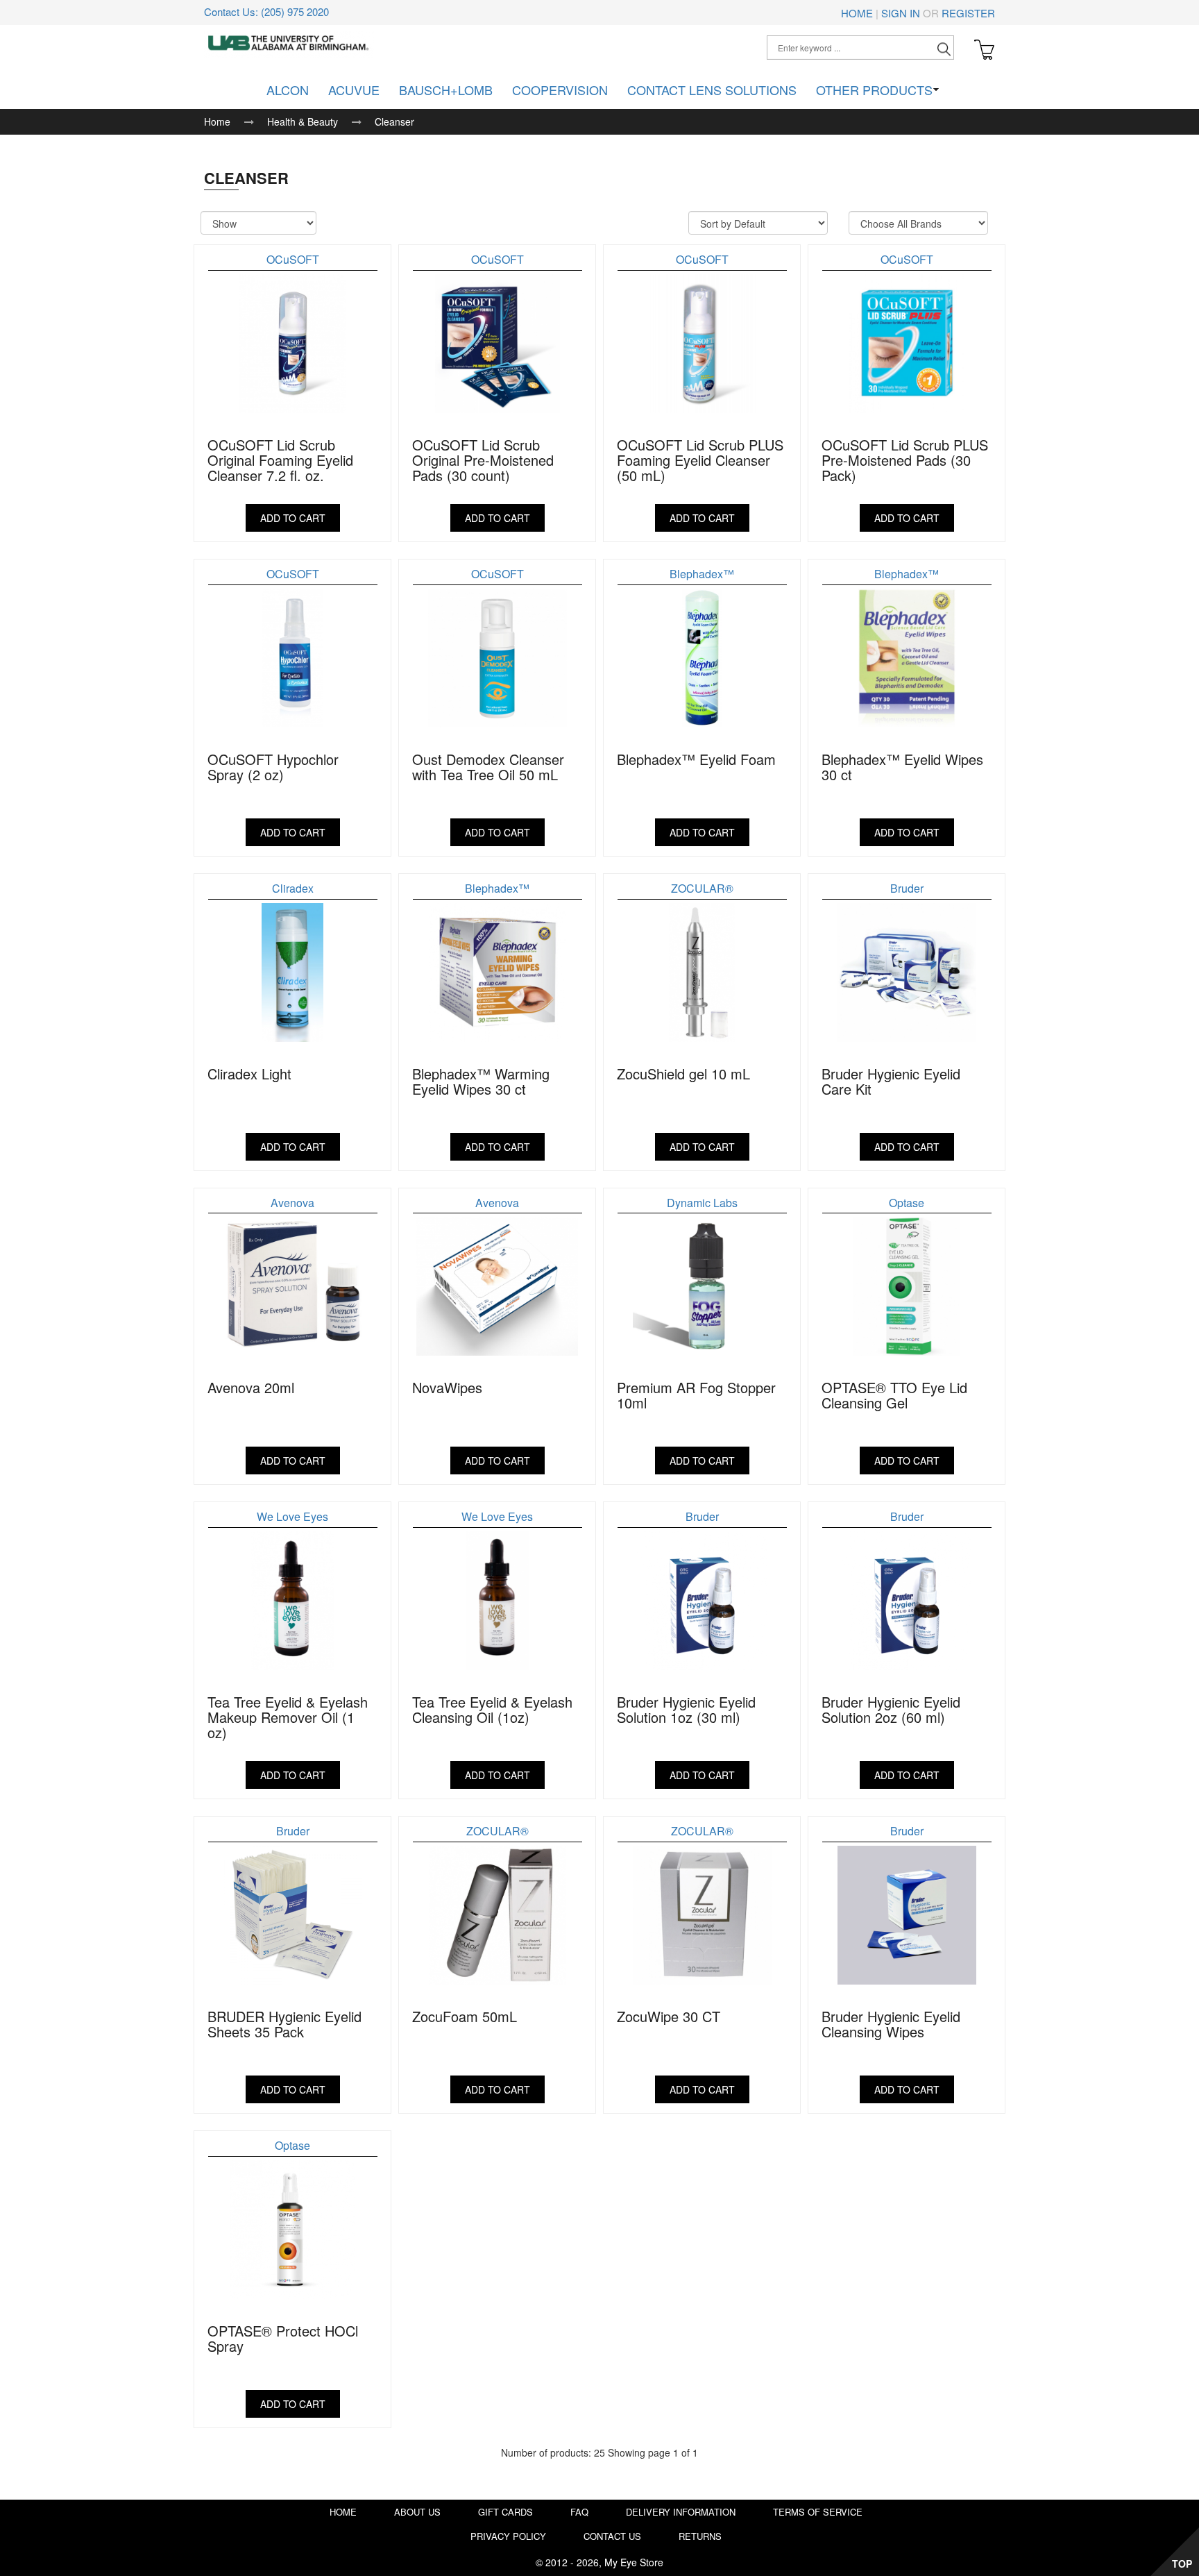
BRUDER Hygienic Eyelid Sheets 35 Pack (284, 2024)
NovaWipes (447, 1387)
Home (857, 13)
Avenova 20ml (251, 1387)
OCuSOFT (293, 259)
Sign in (901, 13)
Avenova (292, 1203)
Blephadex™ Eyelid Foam (696, 759)
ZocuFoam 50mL (465, 2016)
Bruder (907, 888)
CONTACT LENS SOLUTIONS (712, 90)
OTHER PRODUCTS (874, 90)
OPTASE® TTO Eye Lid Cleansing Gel (894, 1395)
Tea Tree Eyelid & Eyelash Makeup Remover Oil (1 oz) (288, 1717)
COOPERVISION (560, 90)
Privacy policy (508, 2536)
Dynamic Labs (702, 1203)
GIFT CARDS (505, 2512)
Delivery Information (681, 2512)
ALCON (288, 90)
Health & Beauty (303, 121)
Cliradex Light (249, 1074)
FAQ (579, 2512)
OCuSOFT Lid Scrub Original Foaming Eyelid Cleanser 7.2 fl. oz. (280, 460)
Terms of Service (818, 2512)
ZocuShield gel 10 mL (683, 1074)
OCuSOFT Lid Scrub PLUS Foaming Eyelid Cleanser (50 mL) (700, 460)
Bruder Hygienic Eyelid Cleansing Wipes (891, 2024)
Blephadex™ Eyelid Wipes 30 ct (902, 767)
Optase (907, 1203)
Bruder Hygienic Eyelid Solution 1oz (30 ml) (686, 1709)
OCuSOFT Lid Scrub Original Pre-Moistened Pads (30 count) (483, 460)
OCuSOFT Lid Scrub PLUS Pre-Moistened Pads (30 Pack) (905, 460)
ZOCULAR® (702, 888)
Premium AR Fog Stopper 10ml (696, 1395)
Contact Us (612, 2536)
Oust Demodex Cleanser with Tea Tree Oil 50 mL (488, 767)
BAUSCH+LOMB (446, 90)
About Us (417, 2512)
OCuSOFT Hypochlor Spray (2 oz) (273, 767)
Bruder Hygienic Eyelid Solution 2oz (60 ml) (891, 1709)
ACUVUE (354, 90)
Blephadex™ (702, 574)
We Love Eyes (292, 1516)
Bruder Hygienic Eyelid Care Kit (891, 1081)
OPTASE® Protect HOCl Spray (283, 2338)
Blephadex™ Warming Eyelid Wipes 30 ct (481, 1081)
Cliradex (293, 888)
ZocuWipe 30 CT (669, 2016)
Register (968, 13)
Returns (700, 2536)
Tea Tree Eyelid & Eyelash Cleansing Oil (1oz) (492, 1709)
